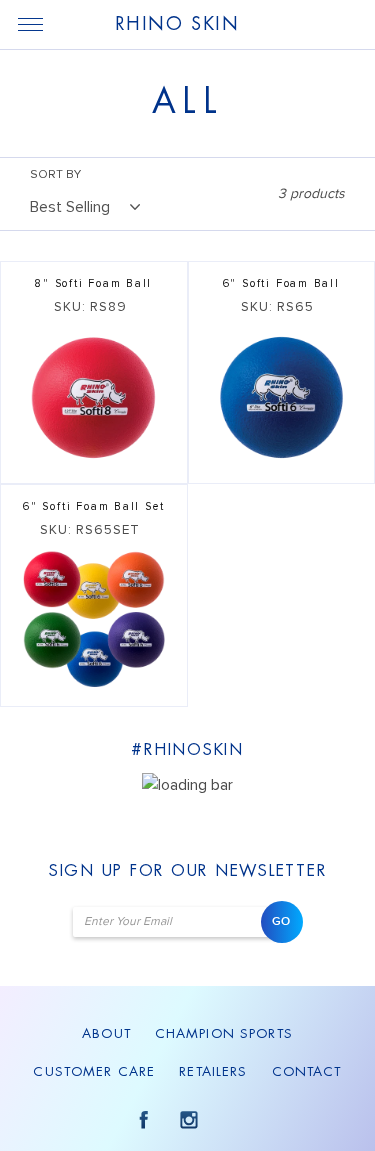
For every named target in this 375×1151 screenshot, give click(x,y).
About (106, 1033)
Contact (307, 1071)
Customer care (94, 1071)
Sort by (55, 175)
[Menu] (30, 24)
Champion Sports (224, 1033)
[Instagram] (187, 1119)
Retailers (213, 1071)
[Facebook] (141, 1119)
